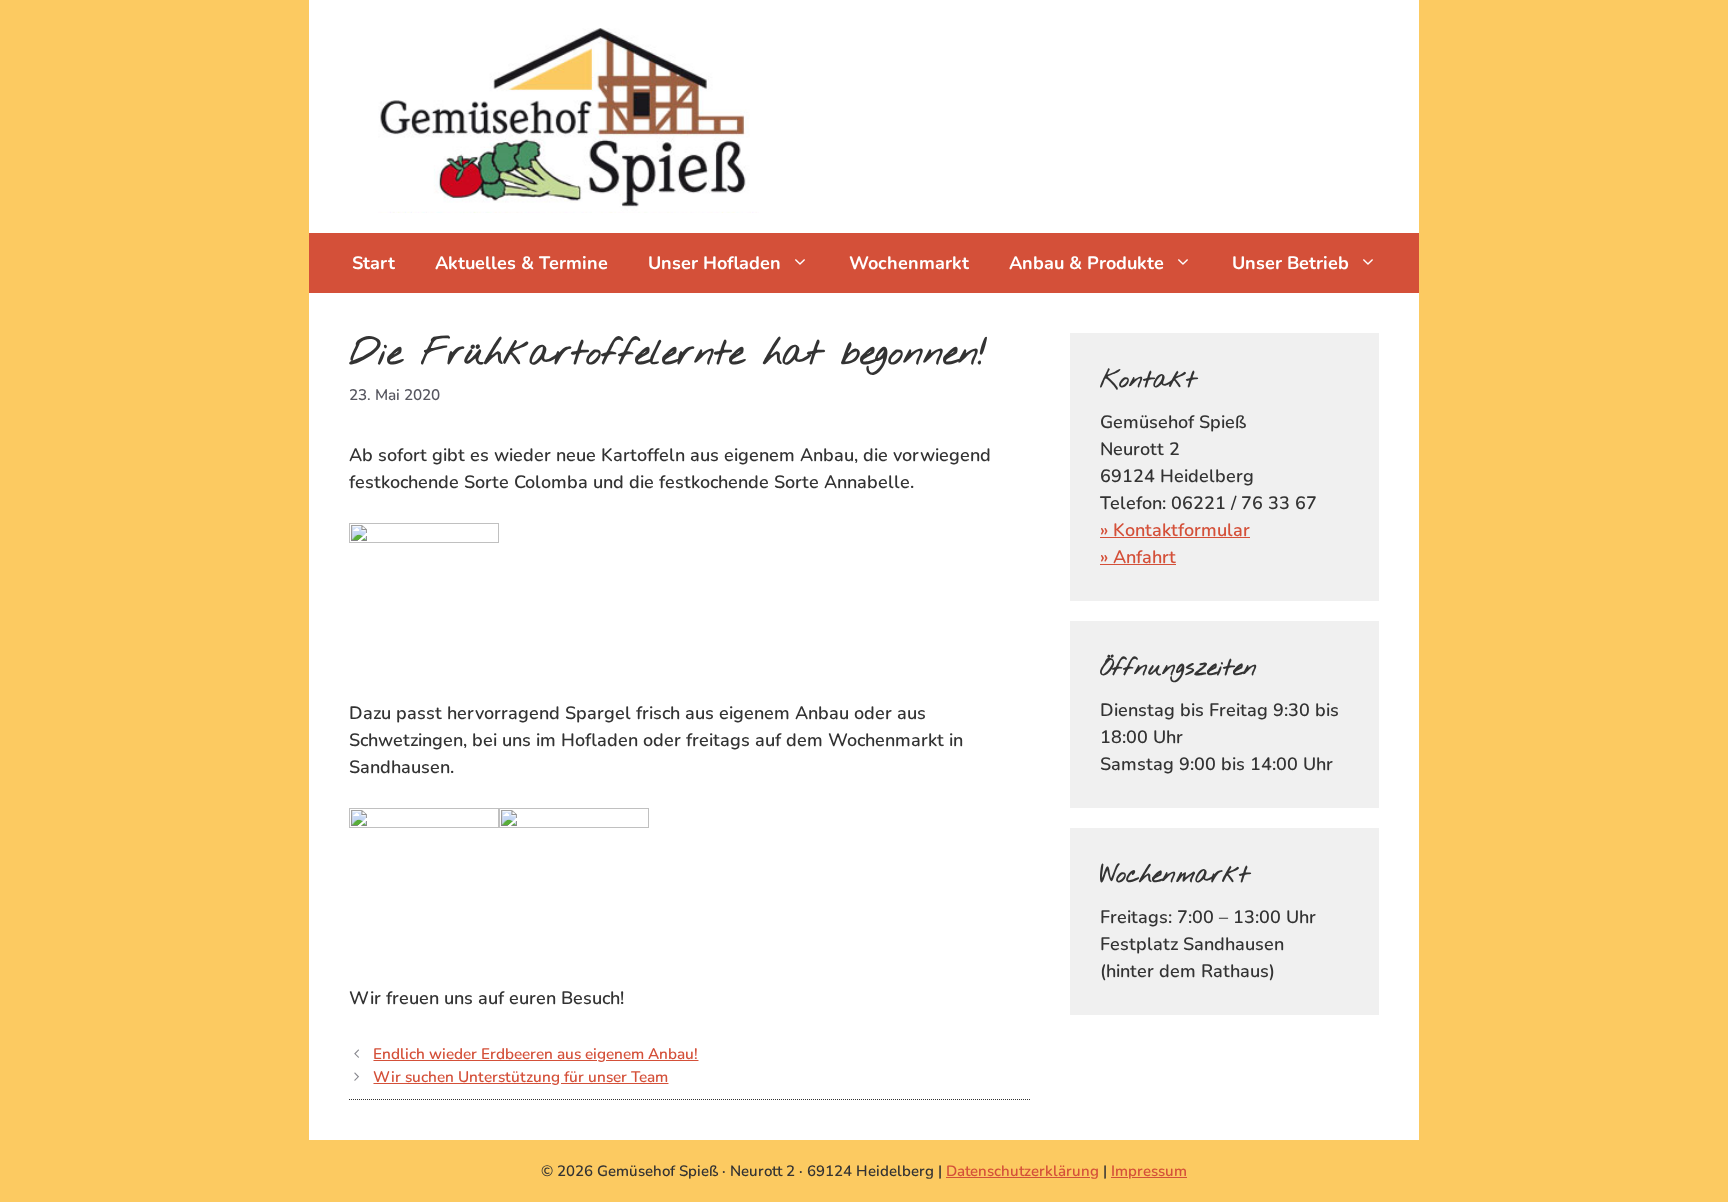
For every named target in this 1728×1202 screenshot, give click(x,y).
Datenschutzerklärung (1022, 1171)
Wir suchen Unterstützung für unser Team (520, 1077)
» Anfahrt (1138, 557)
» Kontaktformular (1175, 530)
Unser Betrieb (1290, 263)
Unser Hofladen (714, 263)
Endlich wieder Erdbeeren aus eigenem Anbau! (535, 1054)
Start (373, 263)
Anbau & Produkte (1086, 263)
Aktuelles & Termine (521, 263)
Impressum (1149, 1171)
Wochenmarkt (909, 263)
